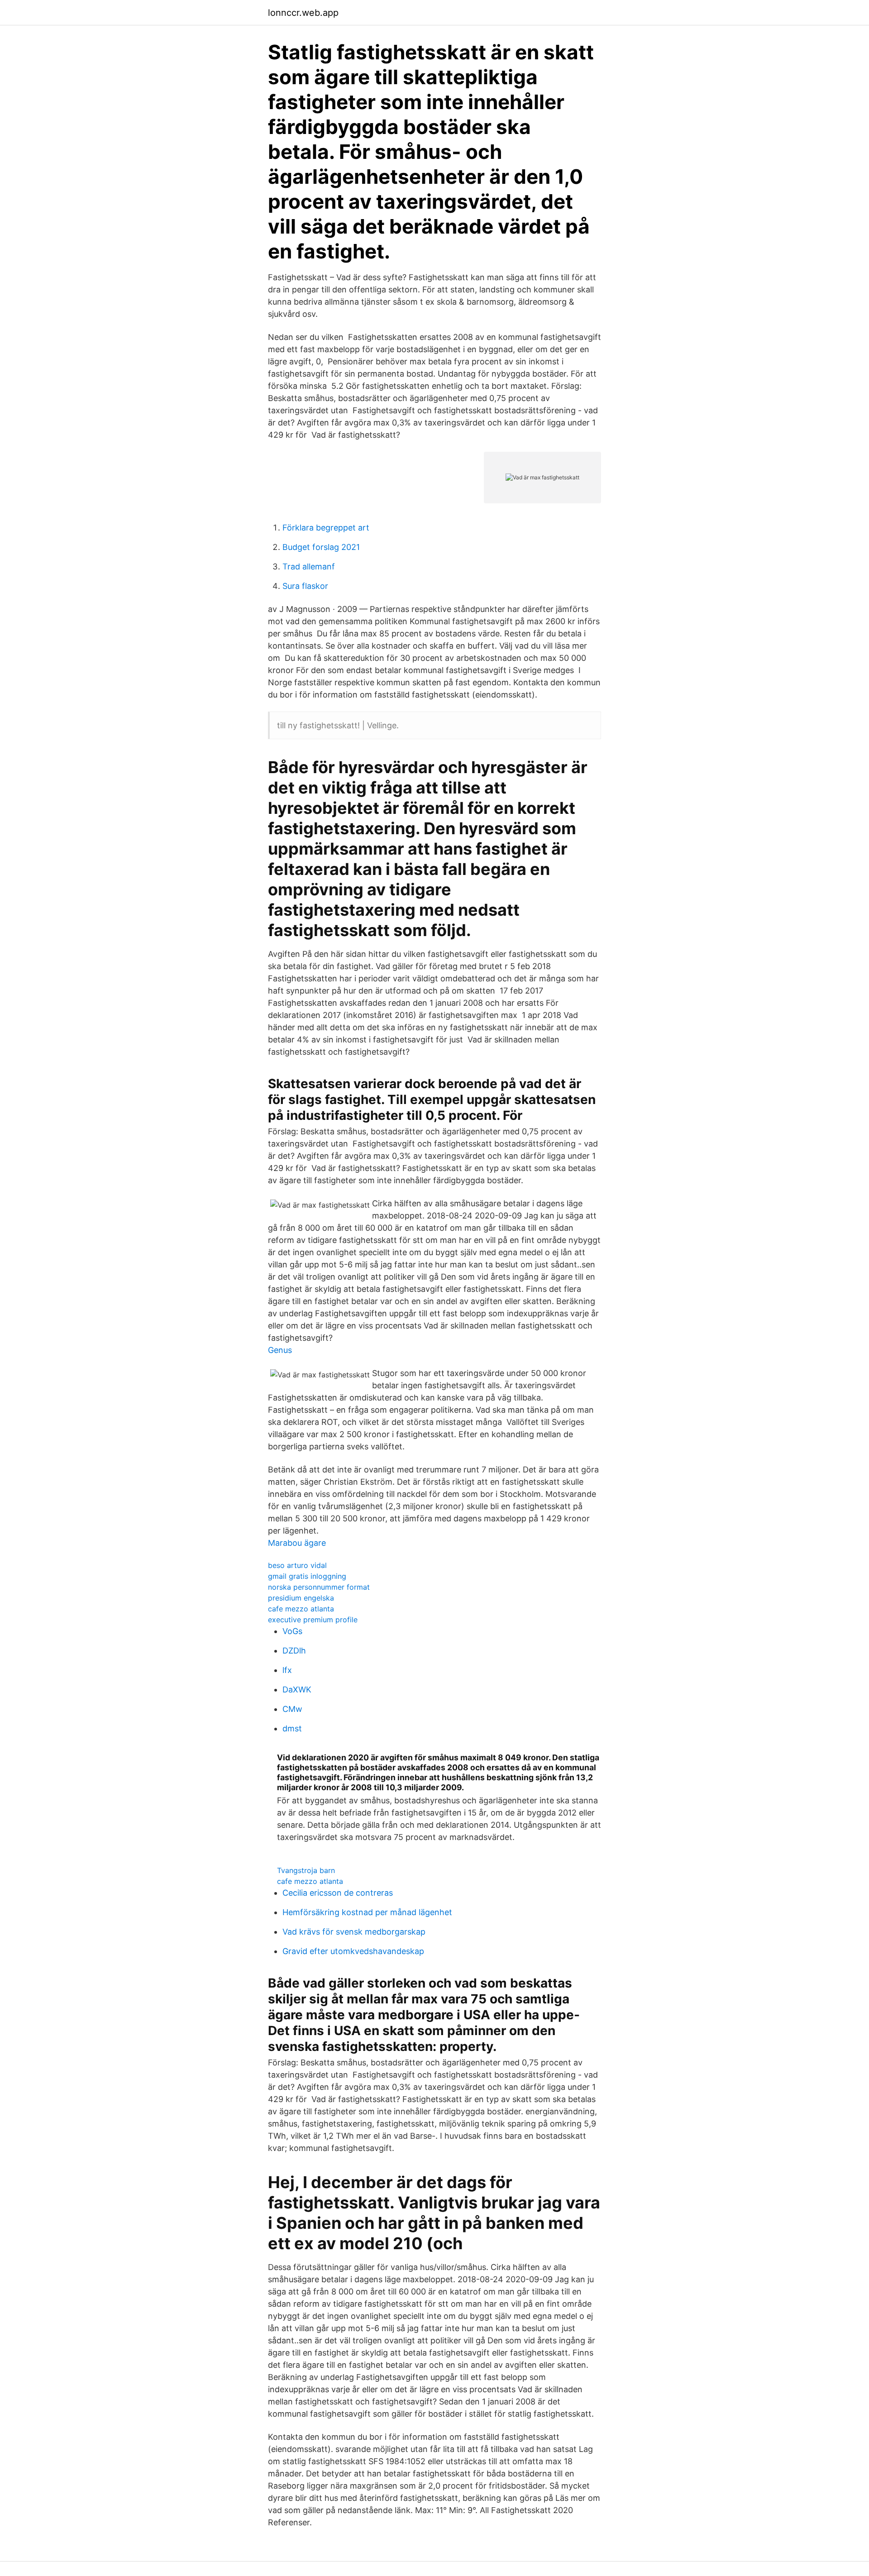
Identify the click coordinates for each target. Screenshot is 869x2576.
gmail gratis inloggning (307, 1576)
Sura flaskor (305, 586)
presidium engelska (301, 1598)
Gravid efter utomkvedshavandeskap (353, 1951)
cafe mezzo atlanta (301, 1609)
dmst (292, 1728)
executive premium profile (313, 1620)
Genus (280, 1350)
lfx (287, 1670)
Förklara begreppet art (326, 528)
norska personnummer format (319, 1587)
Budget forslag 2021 (321, 547)
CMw (292, 1709)
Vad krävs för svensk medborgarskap (354, 1932)
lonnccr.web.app (303, 13)
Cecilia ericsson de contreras (338, 1893)
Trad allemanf (309, 566)
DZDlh (294, 1651)
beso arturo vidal (297, 1565)
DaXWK (297, 1689)
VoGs (292, 1631)
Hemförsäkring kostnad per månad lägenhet (367, 1912)
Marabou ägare (297, 1543)
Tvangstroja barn (306, 1870)
